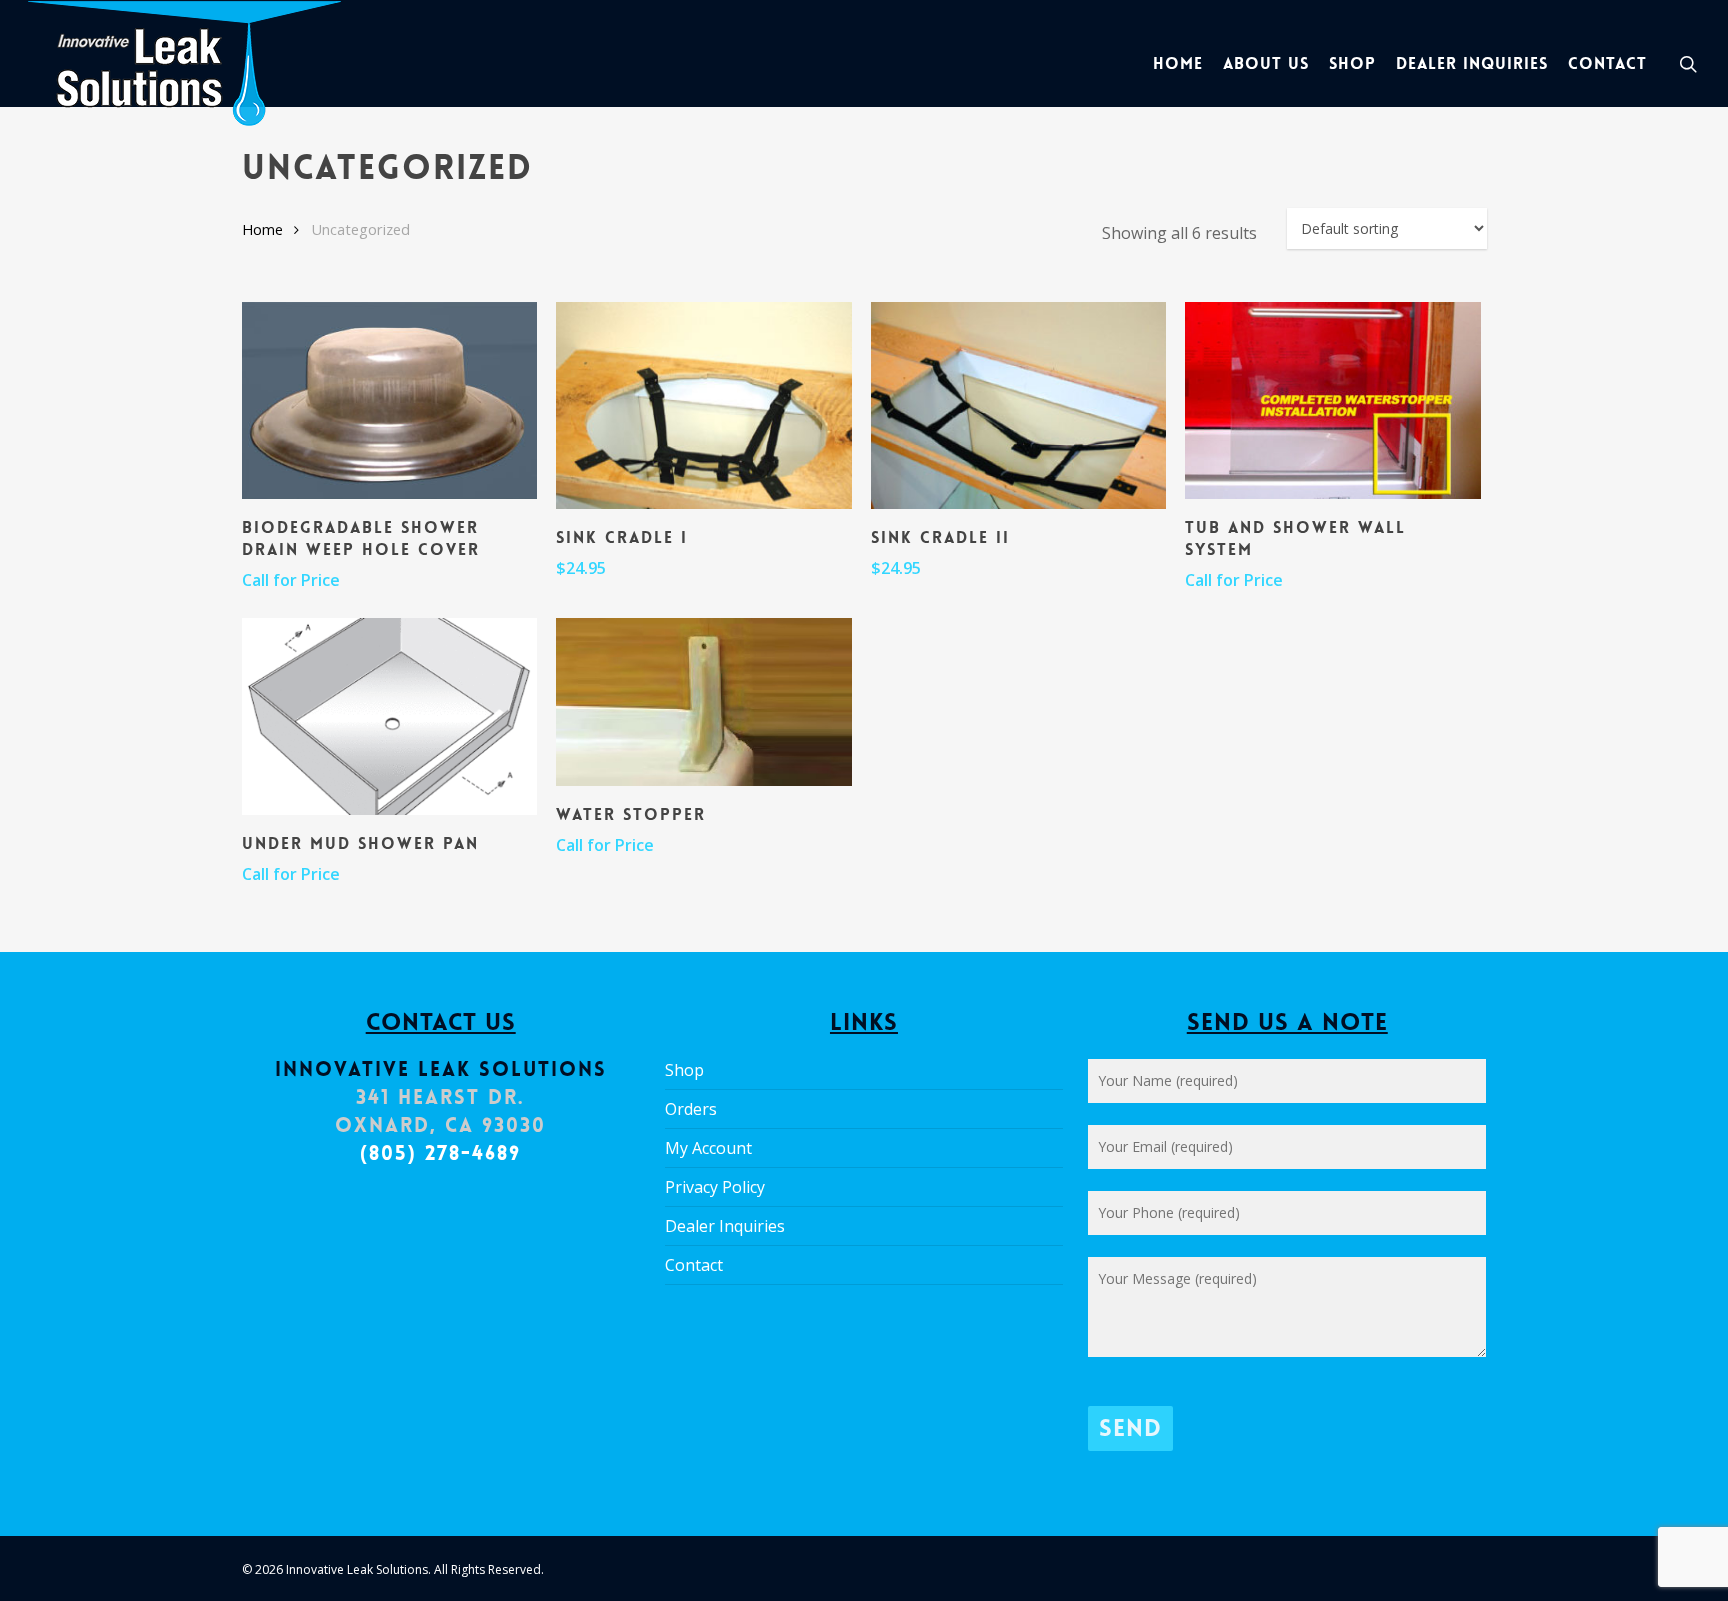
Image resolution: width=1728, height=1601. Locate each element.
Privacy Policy (715, 1187)
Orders (691, 1109)
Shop (684, 1070)
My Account (708, 1148)
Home (262, 229)
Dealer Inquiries (725, 1226)
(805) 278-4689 (440, 1153)
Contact (694, 1265)
